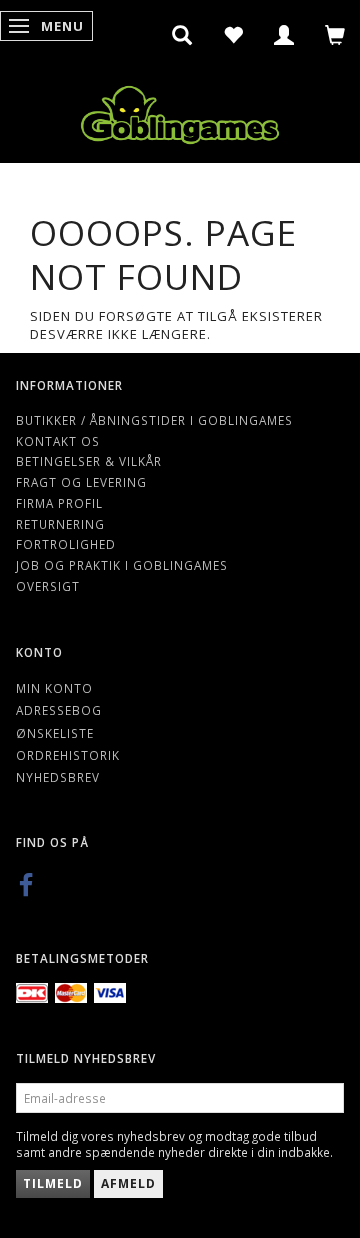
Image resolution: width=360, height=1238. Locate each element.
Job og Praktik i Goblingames (122, 565)
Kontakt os (58, 441)
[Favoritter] (233, 35)
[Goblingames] (180, 110)
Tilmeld (53, 1183)
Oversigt (48, 586)
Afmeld (128, 1183)
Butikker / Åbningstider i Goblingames (154, 420)
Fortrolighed (66, 544)
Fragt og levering (81, 482)
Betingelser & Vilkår (89, 461)
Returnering (60, 524)
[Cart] (335, 35)
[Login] (284, 35)
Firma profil (59, 503)
